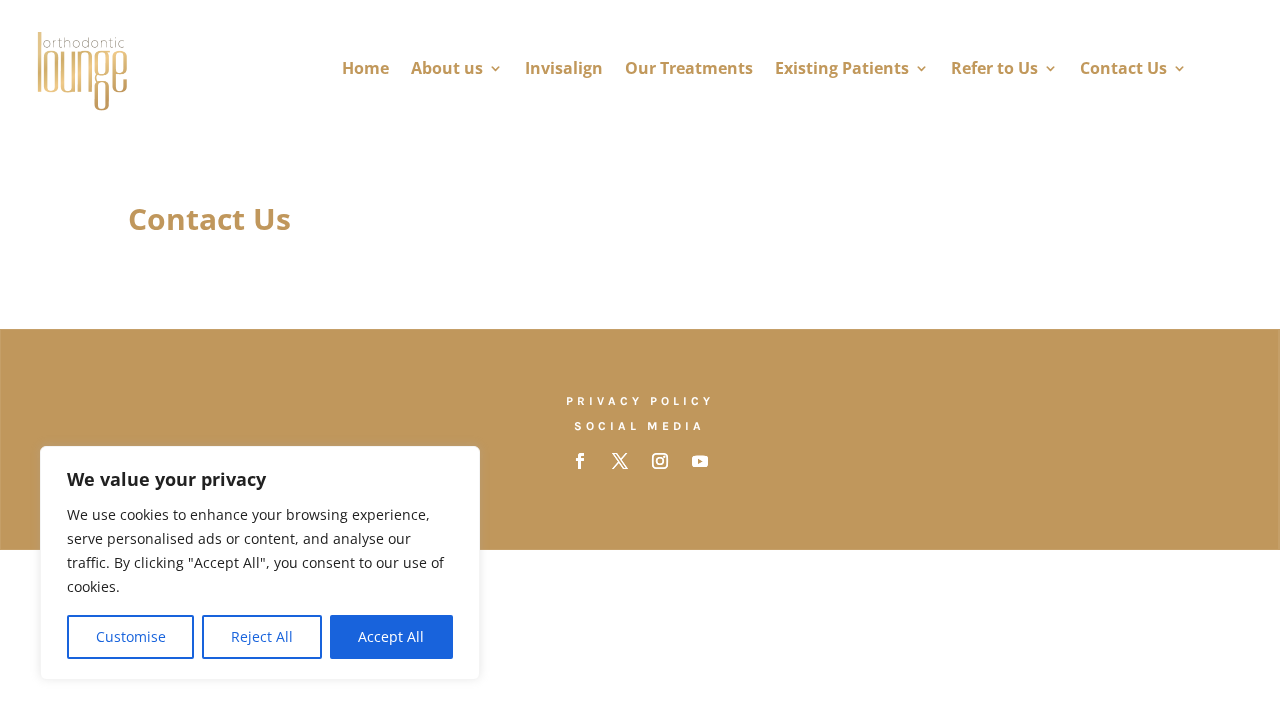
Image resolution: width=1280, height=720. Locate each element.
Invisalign (564, 68)
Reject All (262, 636)
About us (447, 68)
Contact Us (1123, 68)
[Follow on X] (620, 461)
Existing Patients (842, 68)
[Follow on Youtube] (700, 461)
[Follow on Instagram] (660, 461)
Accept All (391, 636)
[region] (260, 563)
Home (365, 68)
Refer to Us (994, 68)
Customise (131, 636)
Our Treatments (689, 68)
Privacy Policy (640, 401)
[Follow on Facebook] (580, 461)
